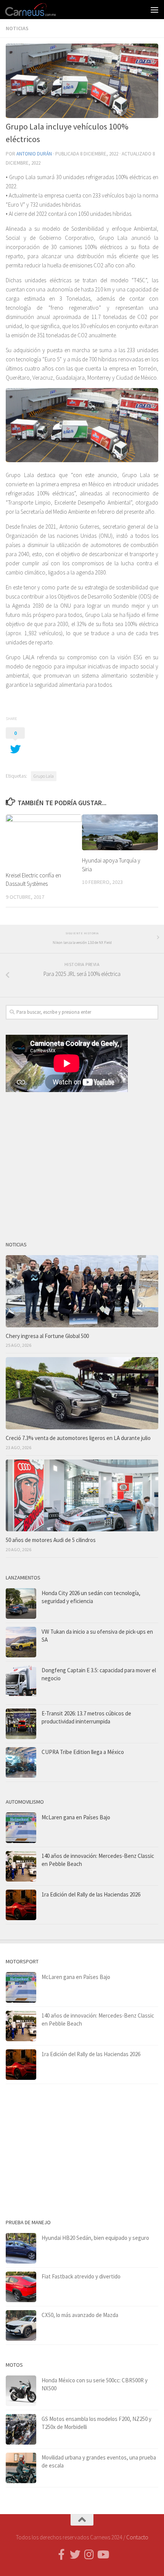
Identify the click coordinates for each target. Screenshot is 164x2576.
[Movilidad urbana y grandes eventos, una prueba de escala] (21, 2468)
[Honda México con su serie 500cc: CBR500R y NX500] (21, 2391)
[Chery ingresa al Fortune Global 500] (82, 1291)
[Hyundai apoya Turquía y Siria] (120, 832)
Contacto (137, 2537)
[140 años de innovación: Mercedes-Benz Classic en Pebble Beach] (21, 1866)
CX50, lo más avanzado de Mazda (80, 2315)
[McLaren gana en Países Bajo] (21, 1828)
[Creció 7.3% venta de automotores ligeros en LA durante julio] (82, 1393)
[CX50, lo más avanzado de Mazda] (21, 2325)
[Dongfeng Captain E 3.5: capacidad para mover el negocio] (21, 1683)
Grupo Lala (44, 776)
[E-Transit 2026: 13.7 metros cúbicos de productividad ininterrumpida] (21, 1724)
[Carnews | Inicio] (39, 10)
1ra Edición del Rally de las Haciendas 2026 (91, 1894)
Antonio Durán (34, 154)
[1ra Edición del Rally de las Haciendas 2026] (21, 1905)
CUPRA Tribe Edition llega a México (83, 1752)
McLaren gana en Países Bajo (76, 1817)
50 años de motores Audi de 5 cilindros (51, 1540)
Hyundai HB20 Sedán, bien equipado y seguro (95, 2238)
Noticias (17, 28)
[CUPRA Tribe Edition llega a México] (21, 1762)
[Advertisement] (82, 1163)
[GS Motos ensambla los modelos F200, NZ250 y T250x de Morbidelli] (21, 2429)
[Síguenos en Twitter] (75, 2555)
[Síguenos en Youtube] (103, 2555)
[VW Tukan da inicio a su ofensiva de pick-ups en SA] (21, 1642)
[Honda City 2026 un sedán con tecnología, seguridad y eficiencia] (21, 1604)
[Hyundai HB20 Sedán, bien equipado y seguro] (21, 2248)
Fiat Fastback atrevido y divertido (81, 2276)
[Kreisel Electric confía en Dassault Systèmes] (44, 840)
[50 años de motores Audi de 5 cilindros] (82, 1496)
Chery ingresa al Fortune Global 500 (47, 1336)
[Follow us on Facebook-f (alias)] (61, 2555)
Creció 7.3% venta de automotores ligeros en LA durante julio (78, 1438)
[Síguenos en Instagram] (89, 2555)
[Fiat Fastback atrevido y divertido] (21, 2287)
